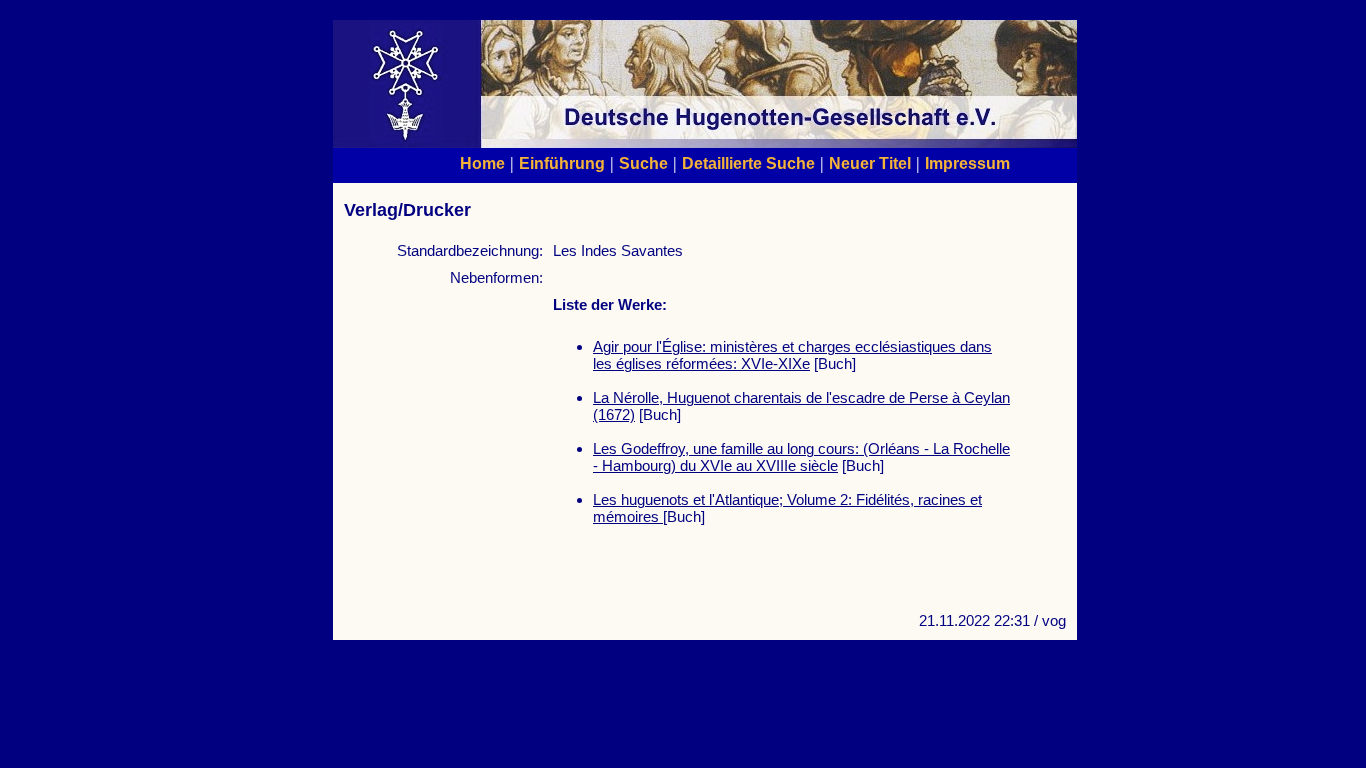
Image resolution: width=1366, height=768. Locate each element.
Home (482, 163)
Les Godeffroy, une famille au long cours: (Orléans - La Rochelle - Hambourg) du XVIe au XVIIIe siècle (801, 457)
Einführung (562, 163)
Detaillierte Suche (748, 163)
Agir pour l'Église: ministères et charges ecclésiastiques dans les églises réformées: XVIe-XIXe (792, 355)
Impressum (967, 163)
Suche (643, 163)
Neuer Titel (870, 163)
